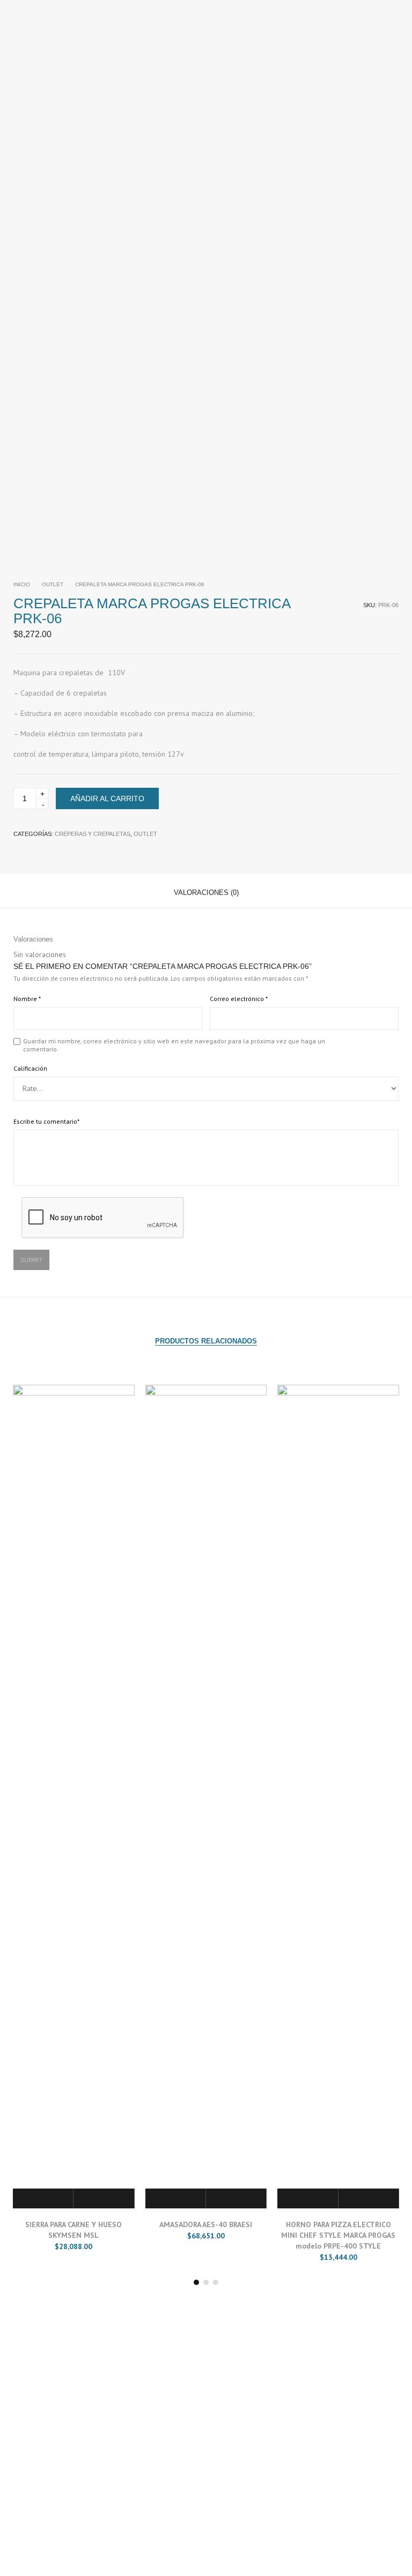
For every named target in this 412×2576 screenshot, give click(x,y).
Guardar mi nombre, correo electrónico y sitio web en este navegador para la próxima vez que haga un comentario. (174, 1045)
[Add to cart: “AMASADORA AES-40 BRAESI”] (43, 2198)
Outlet (53, 584)
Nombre (27, 999)
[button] (196, 2282)
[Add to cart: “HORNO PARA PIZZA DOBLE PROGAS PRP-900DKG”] (308, 2198)
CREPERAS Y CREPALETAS (93, 834)
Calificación (30, 1068)
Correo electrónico (239, 999)
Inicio (22, 584)
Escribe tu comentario (46, 1121)
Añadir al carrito (107, 798)
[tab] (206, 891)
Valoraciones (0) (206, 893)
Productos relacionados (206, 1341)
